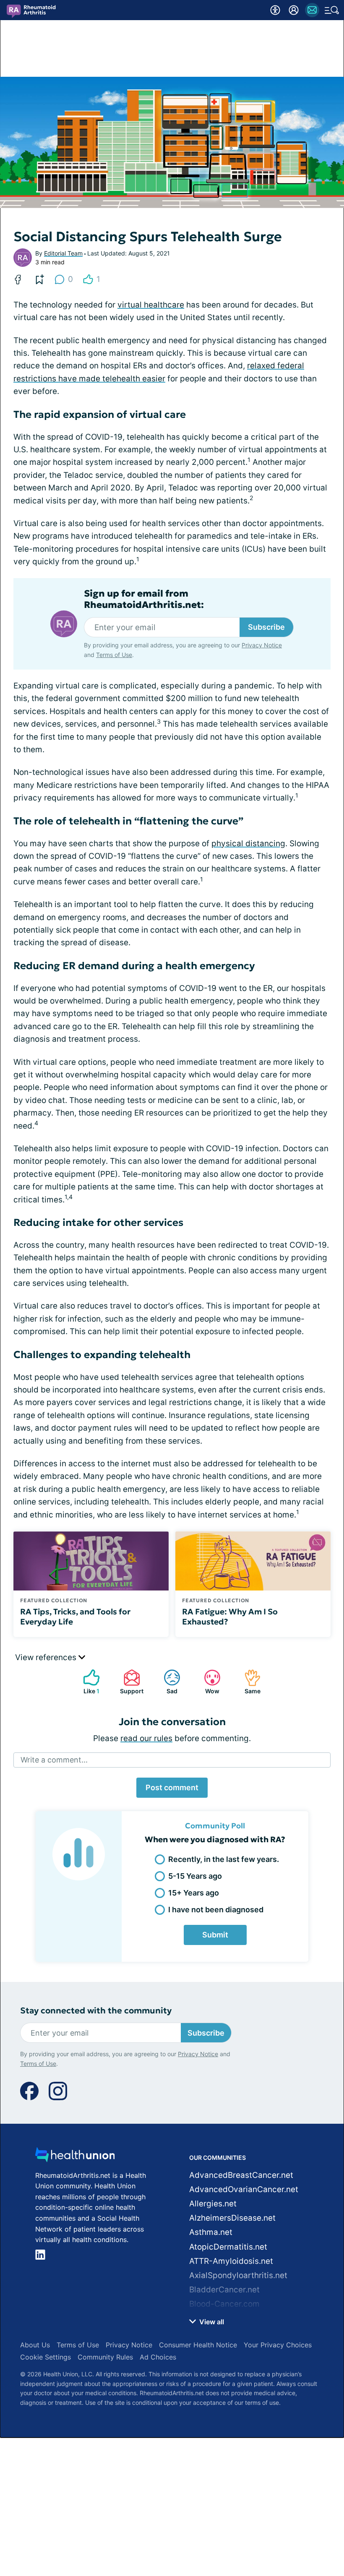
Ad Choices (158, 2357)
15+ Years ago (194, 1893)
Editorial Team (63, 253)
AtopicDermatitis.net (228, 2247)
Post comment (172, 1787)
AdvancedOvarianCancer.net (244, 2189)
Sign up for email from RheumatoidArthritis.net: (144, 599)
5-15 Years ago (195, 1876)
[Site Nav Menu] (332, 10)
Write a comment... (54, 1760)
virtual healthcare (151, 305)
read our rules (146, 1738)
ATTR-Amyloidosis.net (231, 2261)
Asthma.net (211, 2232)
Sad (166, 1682)
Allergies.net (213, 2204)
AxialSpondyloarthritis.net (238, 2275)
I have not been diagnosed (216, 1910)
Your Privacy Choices (278, 2345)
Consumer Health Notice (198, 2345)
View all (211, 2322)
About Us (35, 2345)
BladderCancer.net (224, 2290)
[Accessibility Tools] (275, 10)
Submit (215, 1935)
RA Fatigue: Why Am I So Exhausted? (230, 1617)
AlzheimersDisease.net (232, 2218)
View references (47, 1657)
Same (248, 1682)
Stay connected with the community (96, 2011)
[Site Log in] (294, 10)
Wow (207, 1682)
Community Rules (105, 2357)
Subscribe (266, 627)
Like (87, 1682)
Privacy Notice (262, 645)
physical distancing (248, 843)
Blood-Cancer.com (224, 2304)
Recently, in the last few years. (224, 1859)
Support (129, 1682)
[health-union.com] (75, 2157)
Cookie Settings (46, 2357)
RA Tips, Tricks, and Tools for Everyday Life (75, 1617)
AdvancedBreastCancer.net (241, 2175)
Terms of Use (114, 655)
